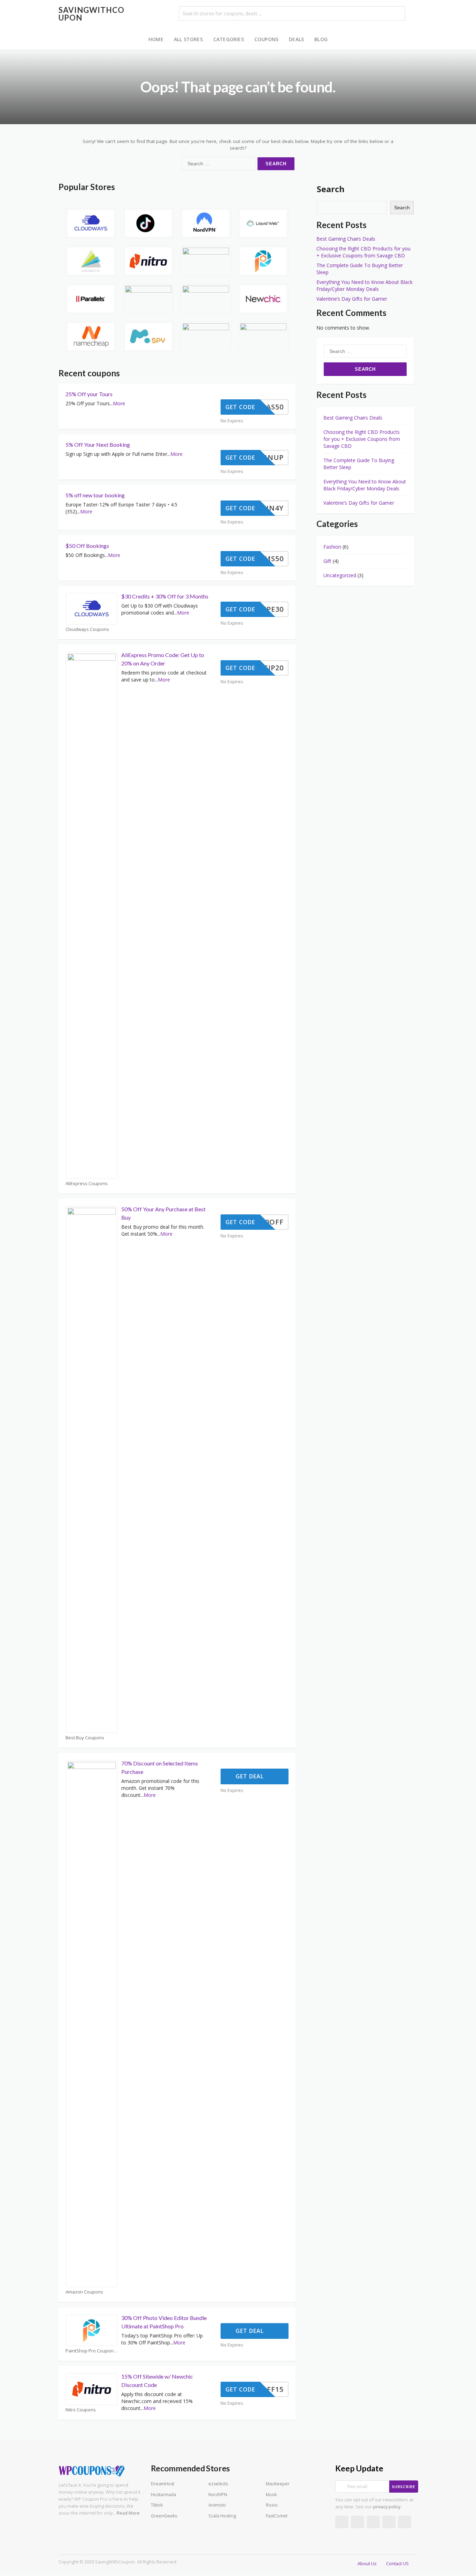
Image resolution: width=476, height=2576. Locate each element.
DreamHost (163, 2484)
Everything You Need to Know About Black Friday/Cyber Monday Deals (364, 285)
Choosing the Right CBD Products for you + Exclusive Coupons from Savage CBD (363, 252)
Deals (296, 39)
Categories (229, 39)
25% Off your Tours (89, 394)
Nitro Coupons (81, 2410)
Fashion (332, 547)
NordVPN (218, 2495)
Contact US (397, 2564)
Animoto (217, 2505)
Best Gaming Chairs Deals (346, 239)
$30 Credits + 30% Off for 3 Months (165, 596)
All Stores (188, 39)
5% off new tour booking (95, 495)
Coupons (266, 39)
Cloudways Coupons (87, 629)
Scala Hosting (222, 2516)
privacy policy (387, 2507)
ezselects (218, 2484)
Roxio (272, 2505)
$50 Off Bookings (87, 546)
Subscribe (404, 2487)
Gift (327, 561)
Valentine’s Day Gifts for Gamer (352, 299)
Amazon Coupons (84, 2292)
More (119, 403)
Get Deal (251, 1776)
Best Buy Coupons (85, 1738)
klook (271, 2495)
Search (331, 189)
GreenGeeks (164, 2516)
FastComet (277, 2516)
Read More (128, 2513)
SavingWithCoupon (91, 14)
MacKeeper (278, 2484)
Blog (321, 39)
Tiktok (157, 2505)
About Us (367, 2564)
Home (156, 39)
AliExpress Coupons (87, 1184)
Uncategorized (340, 575)
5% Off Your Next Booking (98, 445)
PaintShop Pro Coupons (91, 2351)
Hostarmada (163, 2495)
